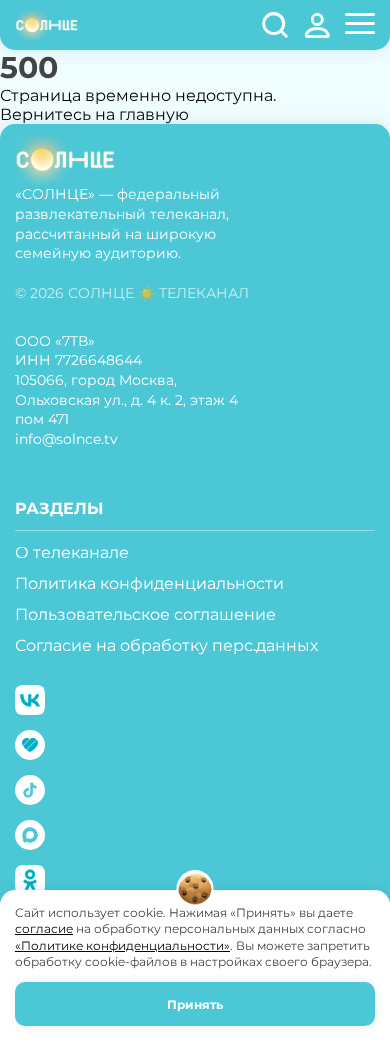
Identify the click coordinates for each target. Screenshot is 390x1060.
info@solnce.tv (66, 439)
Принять (195, 1004)
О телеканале (72, 552)
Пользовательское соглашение (145, 614)
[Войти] (317, 25)
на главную (142, 114)
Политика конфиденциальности (149, 583)
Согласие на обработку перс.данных (166, 645)
